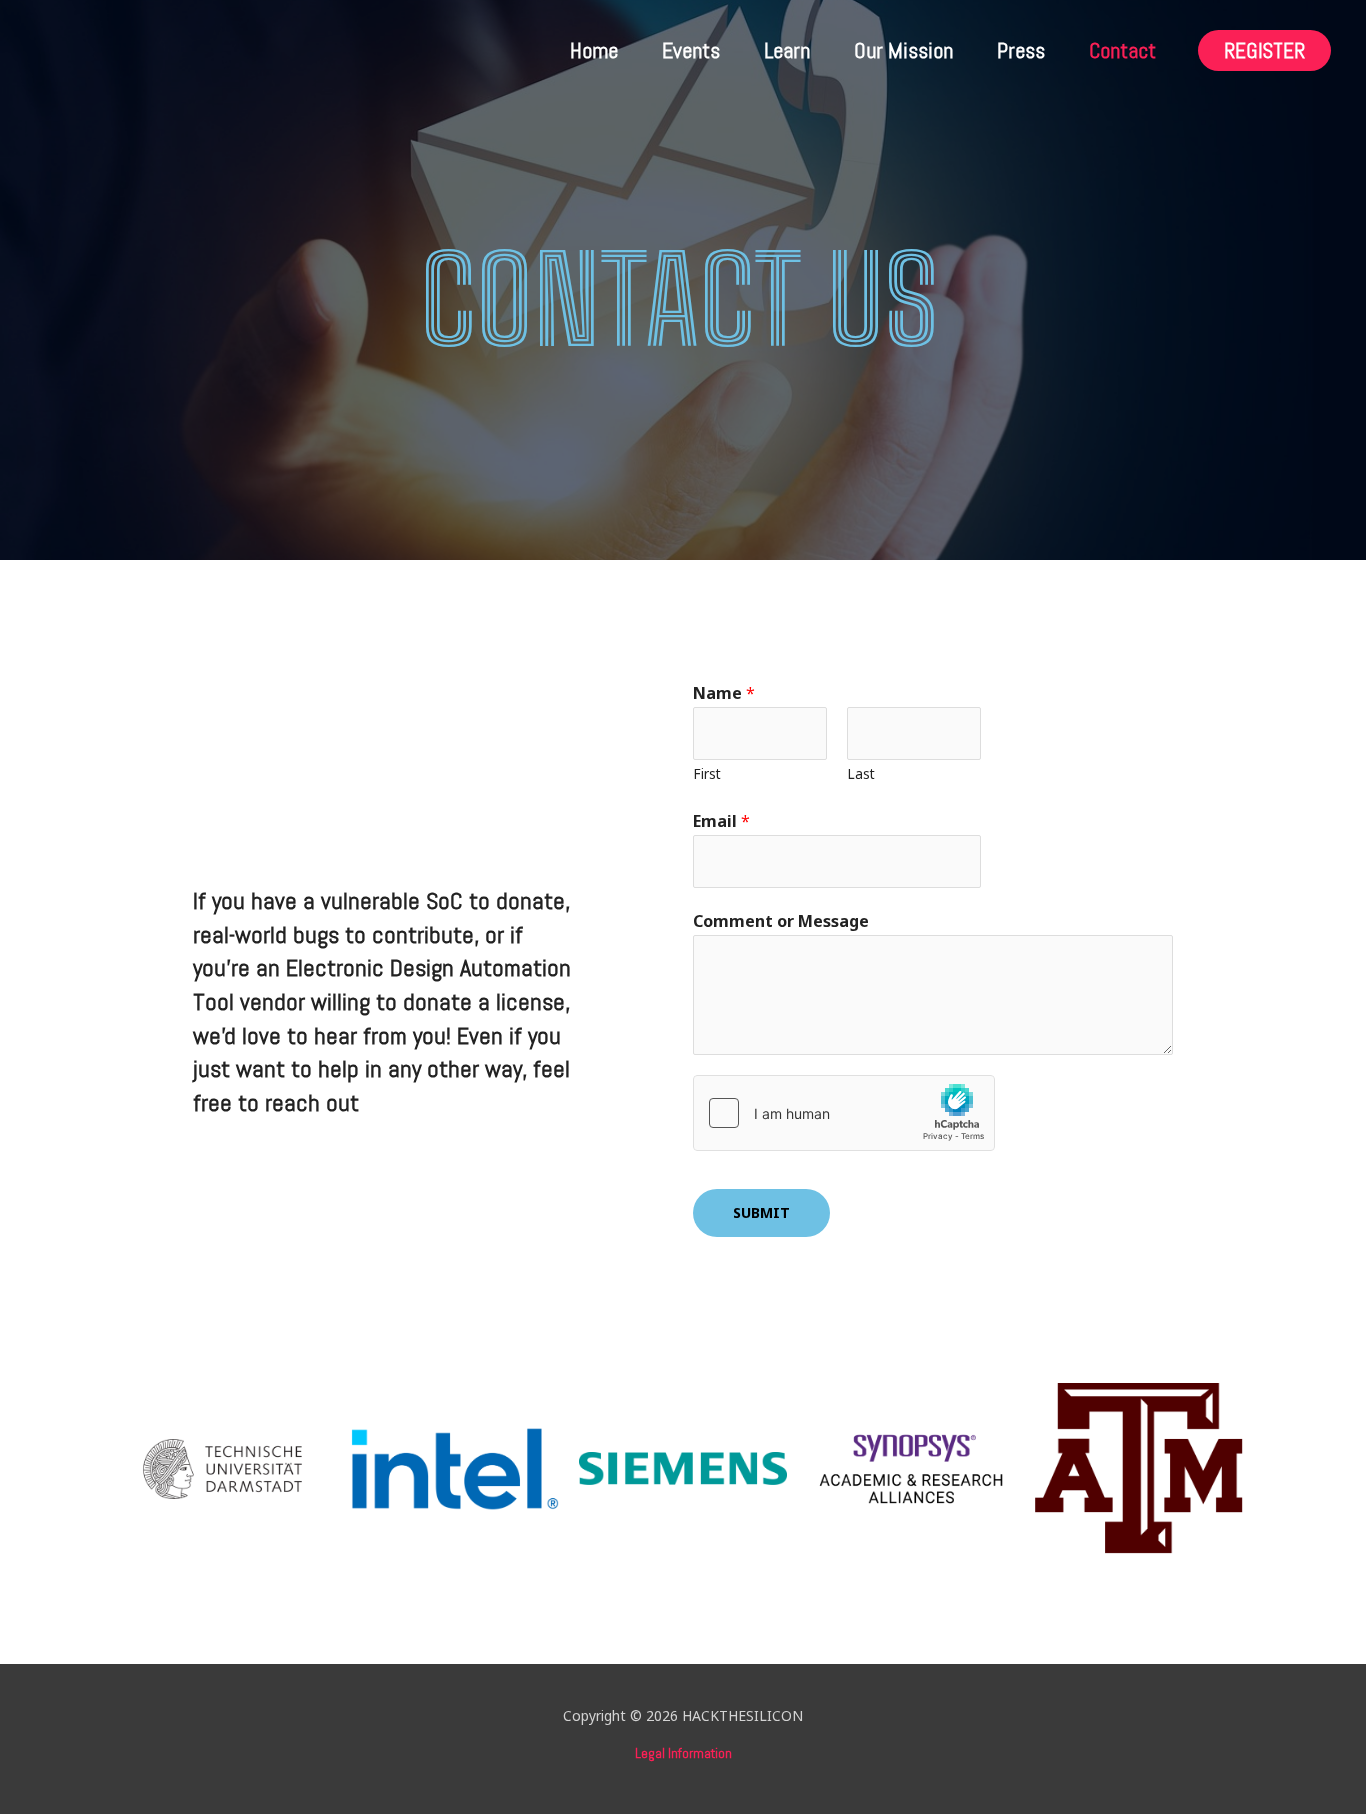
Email (721, 821)
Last (861, 773)
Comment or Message (781, 921)
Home (594, 50)
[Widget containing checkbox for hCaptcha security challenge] (844, 1113)
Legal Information (683, 1753)
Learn (787, 50)
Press (1021, 50)
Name (724, 693)
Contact (1122, 50)
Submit (761, 1212)
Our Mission (903, 50)
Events (691, 50)
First (707, 773)
